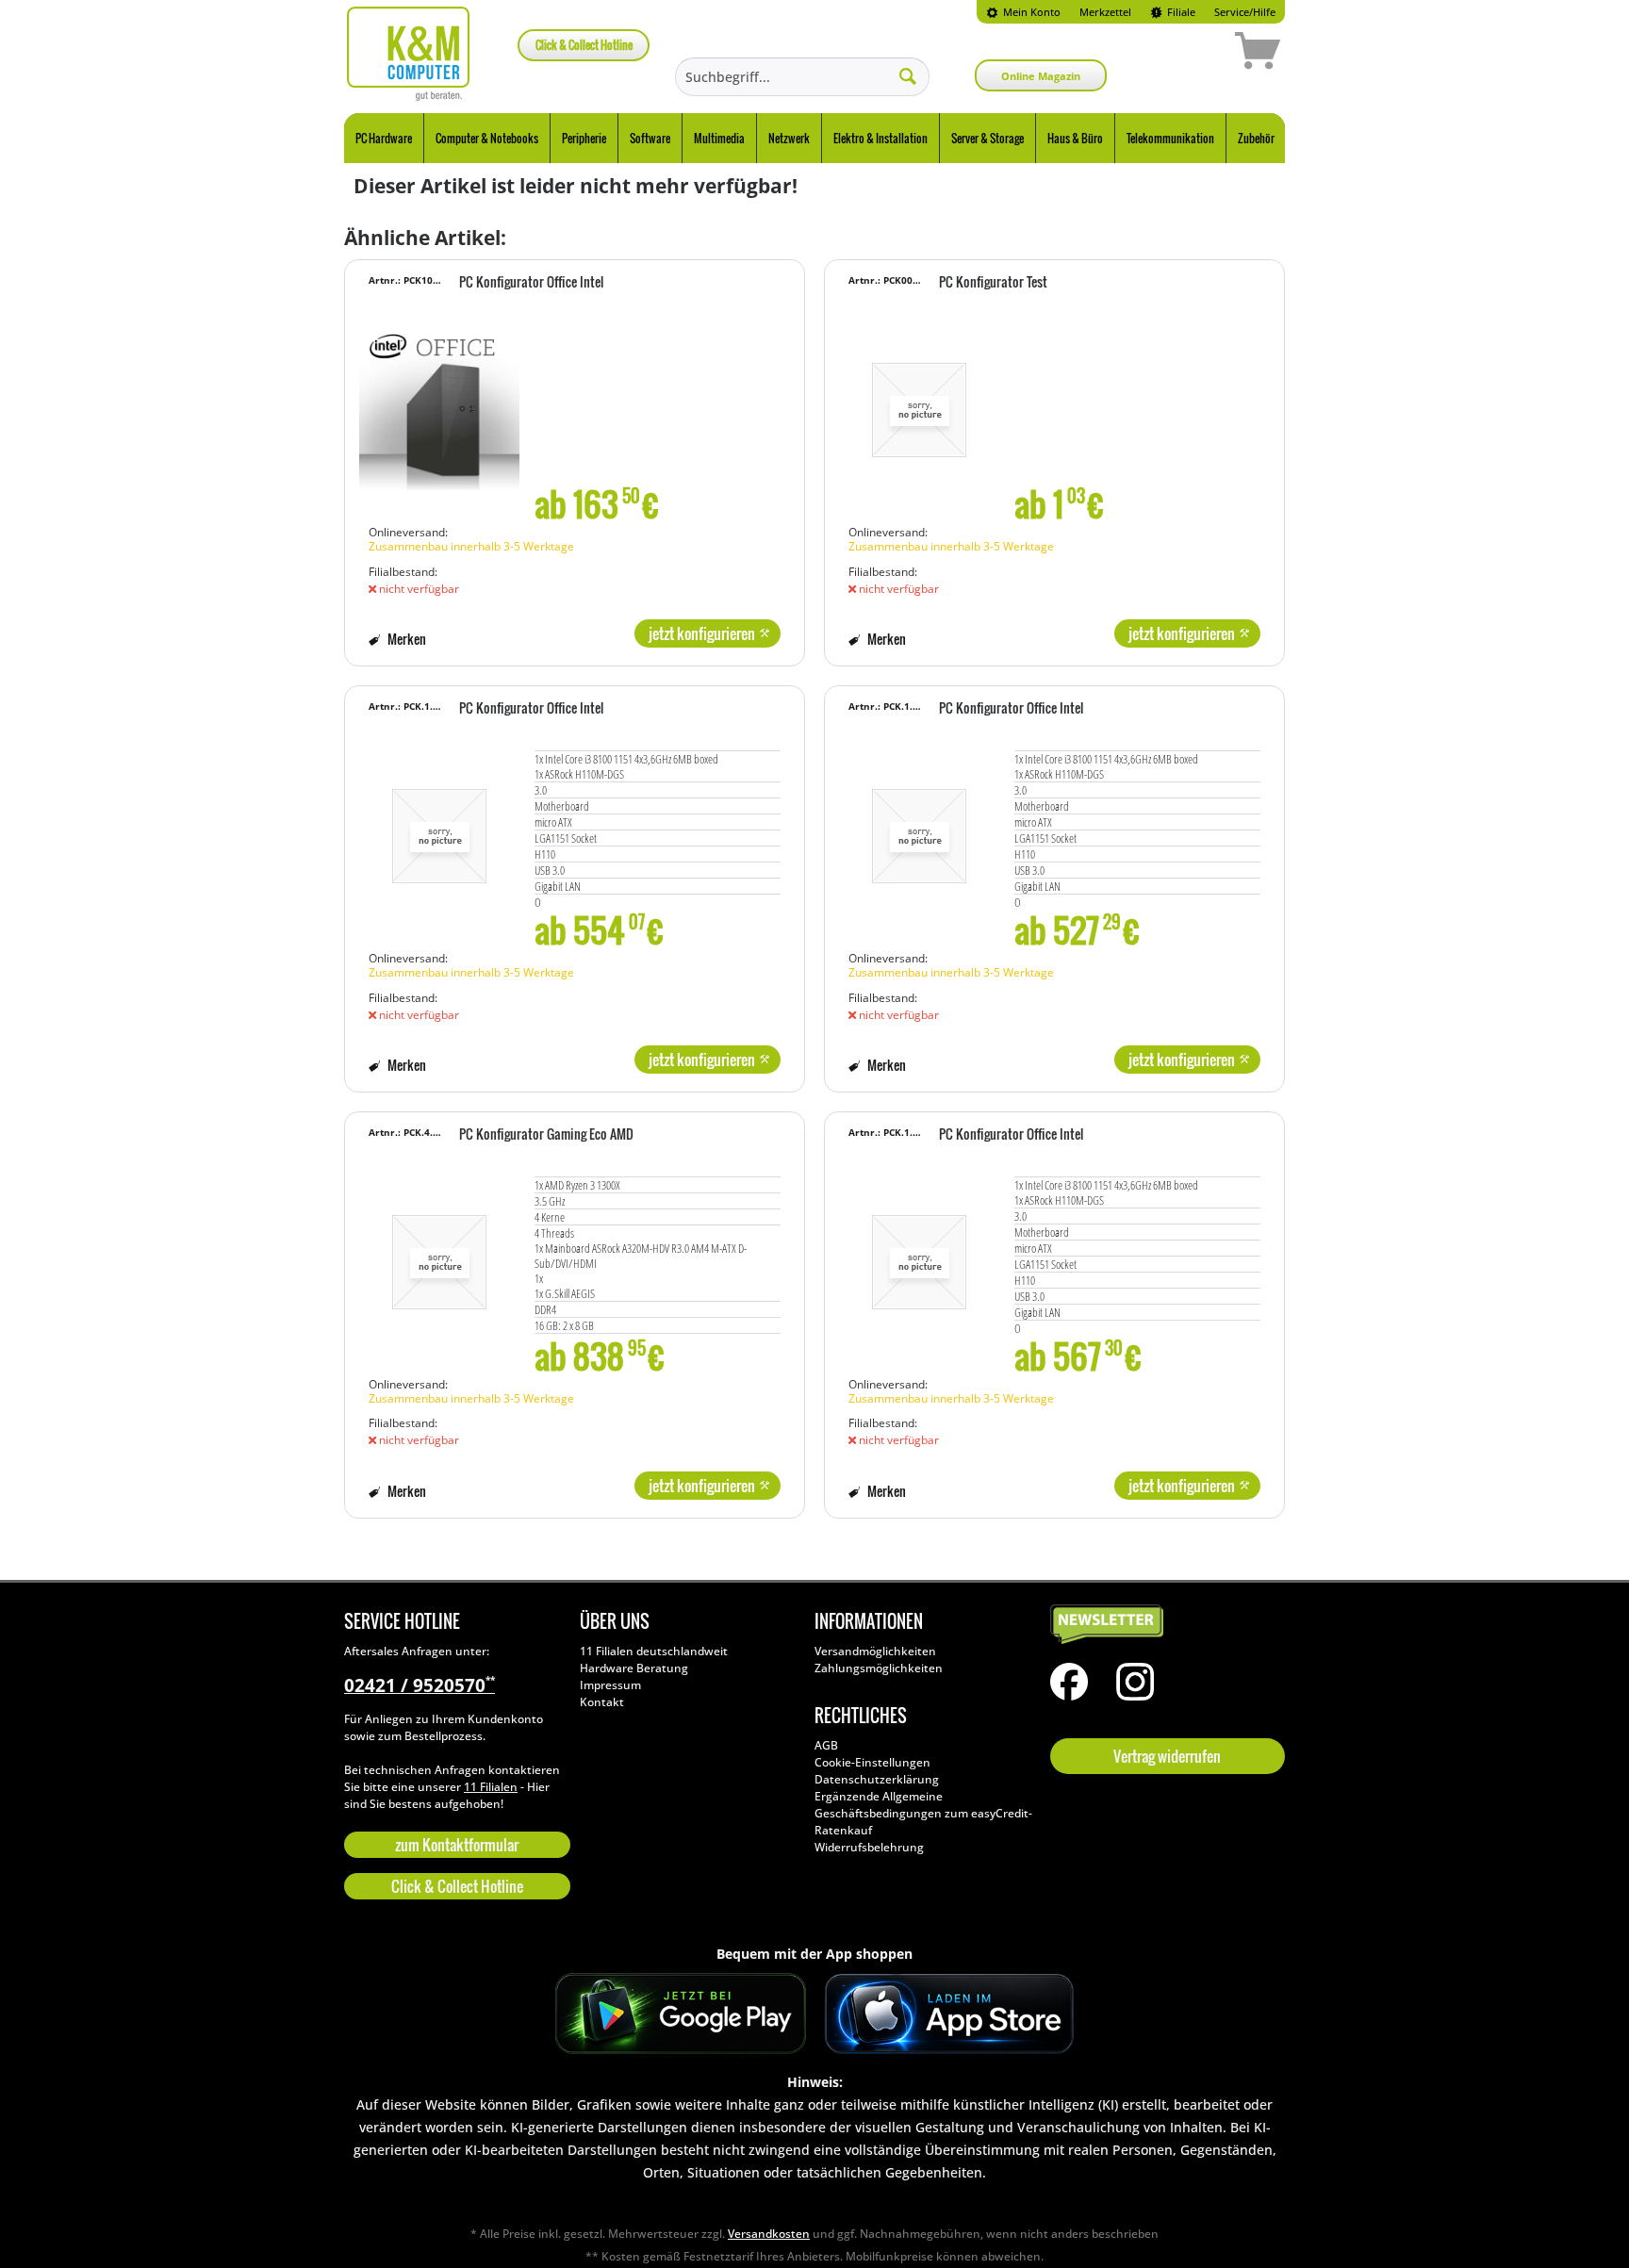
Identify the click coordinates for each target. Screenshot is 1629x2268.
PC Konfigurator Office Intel (531, 283)
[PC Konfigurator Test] (919, 401)
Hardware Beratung (634, 1668)
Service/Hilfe (1245, 12)
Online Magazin (1041, 76)
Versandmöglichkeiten (875, 1651)
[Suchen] (908, 75)
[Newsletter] (1163, 1625)
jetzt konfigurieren (702, 633)
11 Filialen (491, 1787)
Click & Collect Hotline (584, 45)
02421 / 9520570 (420, 1685)
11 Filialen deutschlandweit (654, 1651)
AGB (826, 1745)
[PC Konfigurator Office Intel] (439, 401)
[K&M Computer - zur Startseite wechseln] (409, 54)
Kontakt (602, 1702)
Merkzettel (1105, 12)
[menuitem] (1023, 12)
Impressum (610, 1685)
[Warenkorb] (1191, 54)
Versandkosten (769, 2234)
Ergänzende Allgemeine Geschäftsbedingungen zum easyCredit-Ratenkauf (923, 1813)
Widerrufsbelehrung (869, 1847)
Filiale (1180, 12)
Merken (405, 639)
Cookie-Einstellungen (872, 1762)
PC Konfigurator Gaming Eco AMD (546, 1135)
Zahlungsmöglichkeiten (879, 1668)
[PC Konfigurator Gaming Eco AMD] (439, 1253)
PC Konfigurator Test (993, 283)
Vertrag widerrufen (1167, 1756)
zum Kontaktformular (457, 1845)
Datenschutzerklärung (877, 1779)
